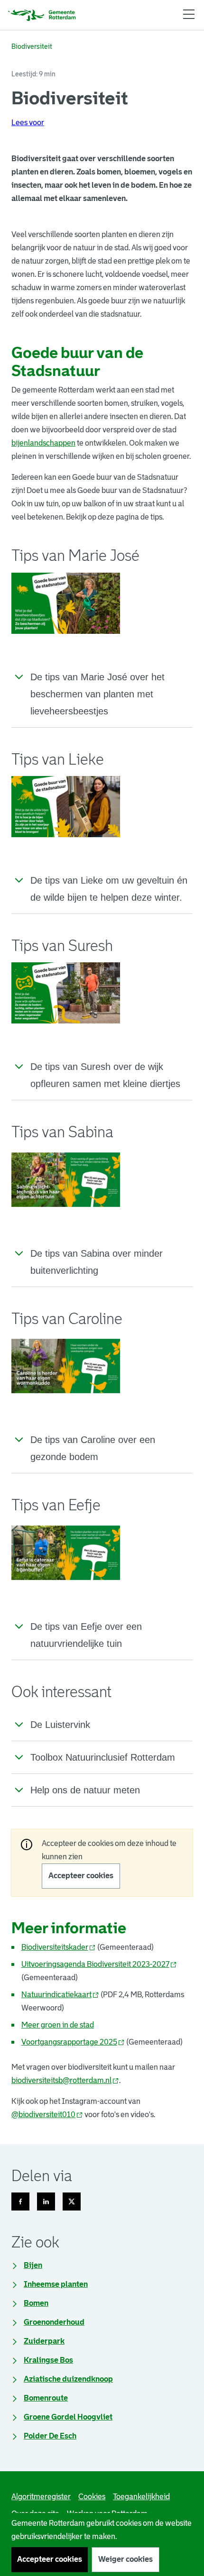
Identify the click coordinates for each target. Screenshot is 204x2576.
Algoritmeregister (41, 2497)
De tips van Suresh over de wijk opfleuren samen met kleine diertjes (105, 1075)
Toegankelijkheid (141, 2497)
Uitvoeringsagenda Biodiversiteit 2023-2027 (99, 1964)
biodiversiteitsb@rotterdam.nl (65, 2080)
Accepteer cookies (81, 1876)
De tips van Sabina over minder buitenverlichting (97, 1262)
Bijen (33, 2265)
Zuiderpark (44, 2341)
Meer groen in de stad (58, 2025)
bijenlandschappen (43, 443)
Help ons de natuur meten (85, 1790)
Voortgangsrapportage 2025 (73, 2042)
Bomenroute (46, 2398)
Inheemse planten (56, 2284)
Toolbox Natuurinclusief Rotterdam (103, 1757)
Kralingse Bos (48, 2360)
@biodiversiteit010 (47, 2115)
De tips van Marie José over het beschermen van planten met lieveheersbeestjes (97, 694)
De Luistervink (60, 1725)
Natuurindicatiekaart (60, 1995)
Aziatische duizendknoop (68, 2379)
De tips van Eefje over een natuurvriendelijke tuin (86, 1635)
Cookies (92, 2497)
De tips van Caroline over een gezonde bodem (93, 1448)
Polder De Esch (50, 2436)
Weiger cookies (125, 2559)
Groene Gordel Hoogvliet (68, 2417)
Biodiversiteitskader (59, 1947)
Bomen (36, 2303)
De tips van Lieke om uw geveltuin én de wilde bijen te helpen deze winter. (109, 889)
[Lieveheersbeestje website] (66, 603)
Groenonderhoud (54, 2322)
